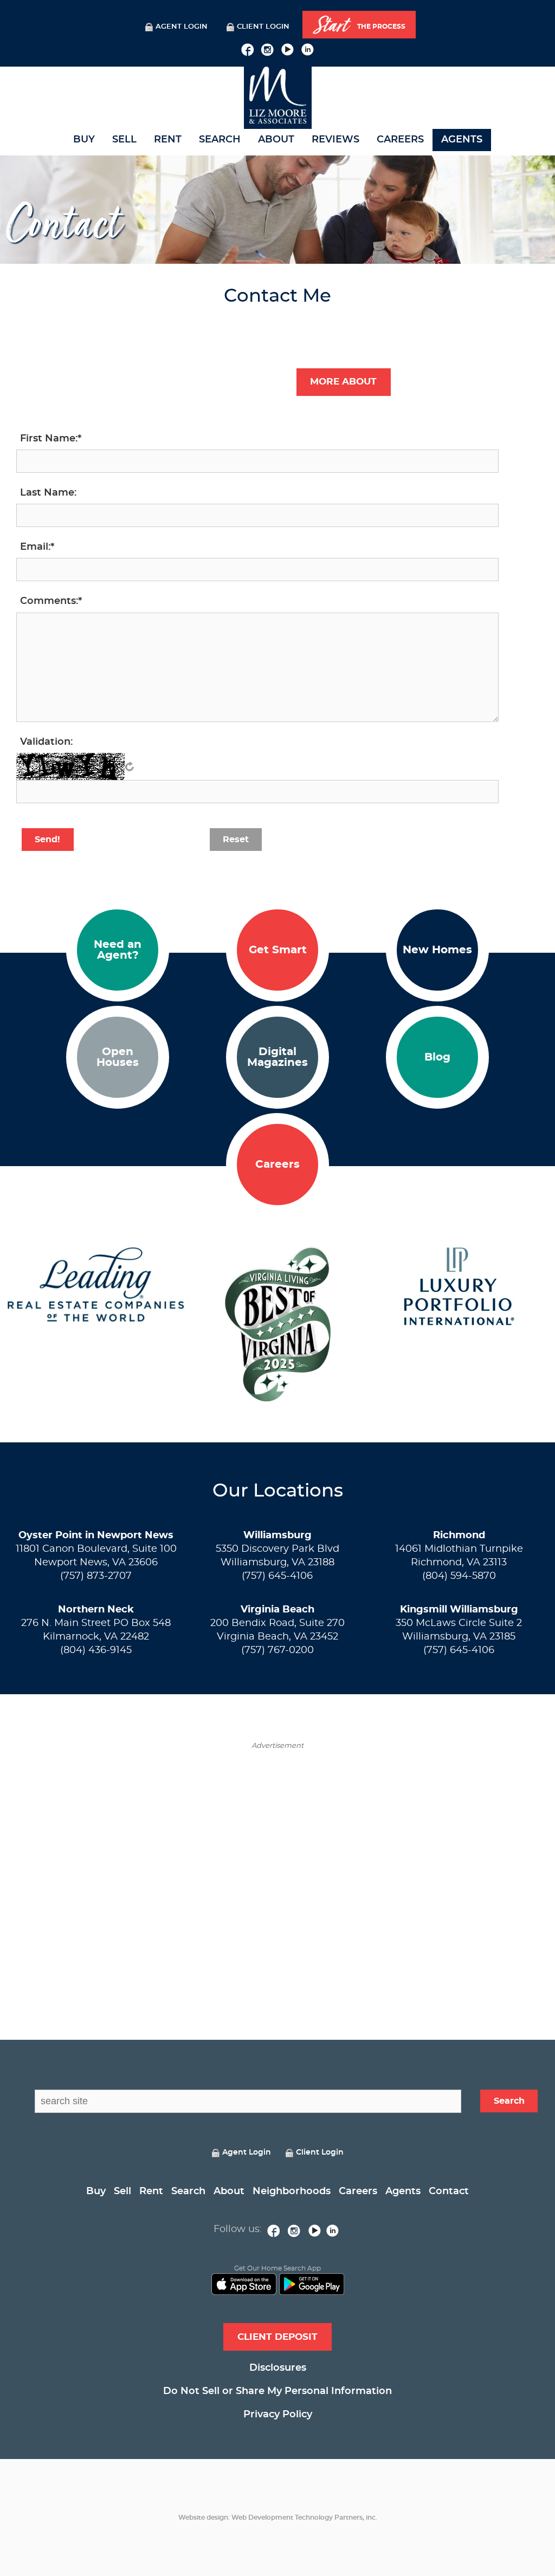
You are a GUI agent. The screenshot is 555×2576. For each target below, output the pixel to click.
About (276, 140)
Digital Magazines (277, 1057)
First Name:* (51, 439)
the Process (359, 25)
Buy (84, 140)
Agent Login (182, 27)
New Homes (437, 950)
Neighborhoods (292, 2191)
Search (220, 140)
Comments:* (51, 601)
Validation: (46, 742)
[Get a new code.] (130, 766)
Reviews (335, 140)
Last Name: (48, 493)
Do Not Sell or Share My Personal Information (277, 2391)
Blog (437, 1057)
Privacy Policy (278, 2415)
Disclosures (278, 2368)
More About (343, 382)
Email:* (37, 547)
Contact (449, 2191)
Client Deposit (277, 2337)
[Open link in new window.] (247, 48)
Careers (400, 140)
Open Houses (118, 1057)
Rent (168, 140)
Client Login (263, 27)
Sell (124, 140)
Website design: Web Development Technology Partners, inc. (278, 2518)
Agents (462, 140)
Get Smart (278, 950)
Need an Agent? (118, 950)
